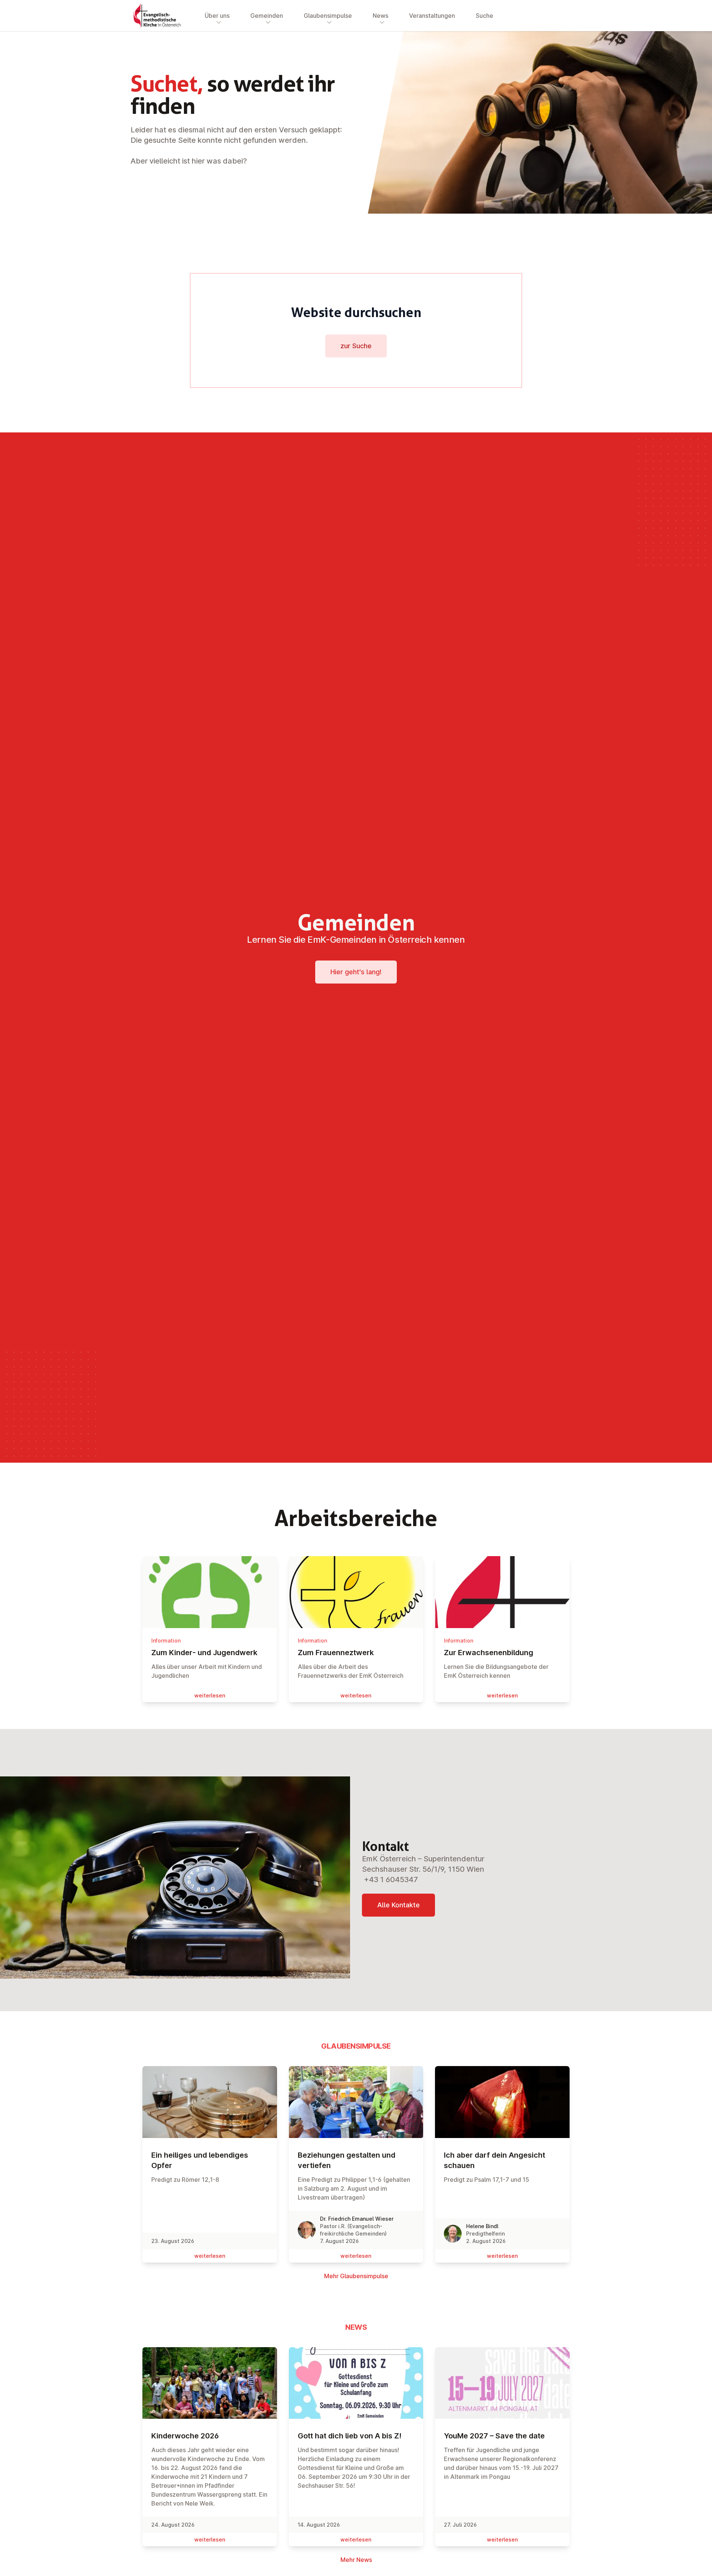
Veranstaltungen (432, 16)
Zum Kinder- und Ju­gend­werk (204, 1653)
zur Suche (356, 346)
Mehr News (356, 2560)
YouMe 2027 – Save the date (494, 2436)
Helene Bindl (482, 2226)
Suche (484, 16)
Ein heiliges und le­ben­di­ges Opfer (200, 2160)
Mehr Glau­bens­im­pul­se (356, 2276)
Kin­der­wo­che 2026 (185, 2436)
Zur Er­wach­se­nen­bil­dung (489, 1653)
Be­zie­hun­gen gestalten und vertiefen (347, 2160)
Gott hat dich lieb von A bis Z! (350, 2436)
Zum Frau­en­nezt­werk (336, 1653)
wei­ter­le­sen (210, 1695)
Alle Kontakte (398, 1905)
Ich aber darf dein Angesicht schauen (495, 2160)
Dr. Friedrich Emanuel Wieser (357, 2219)
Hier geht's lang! (356, 972)
